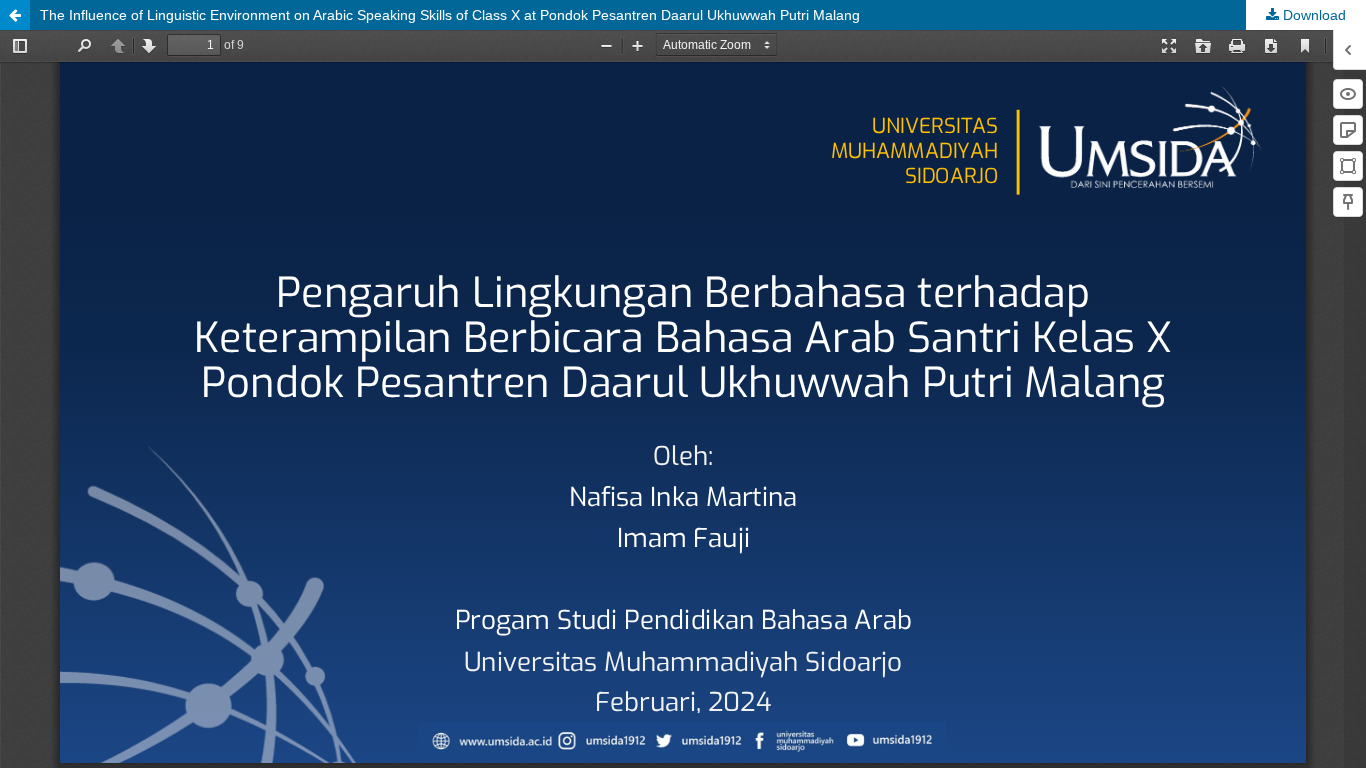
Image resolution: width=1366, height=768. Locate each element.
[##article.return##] (15, 15)
